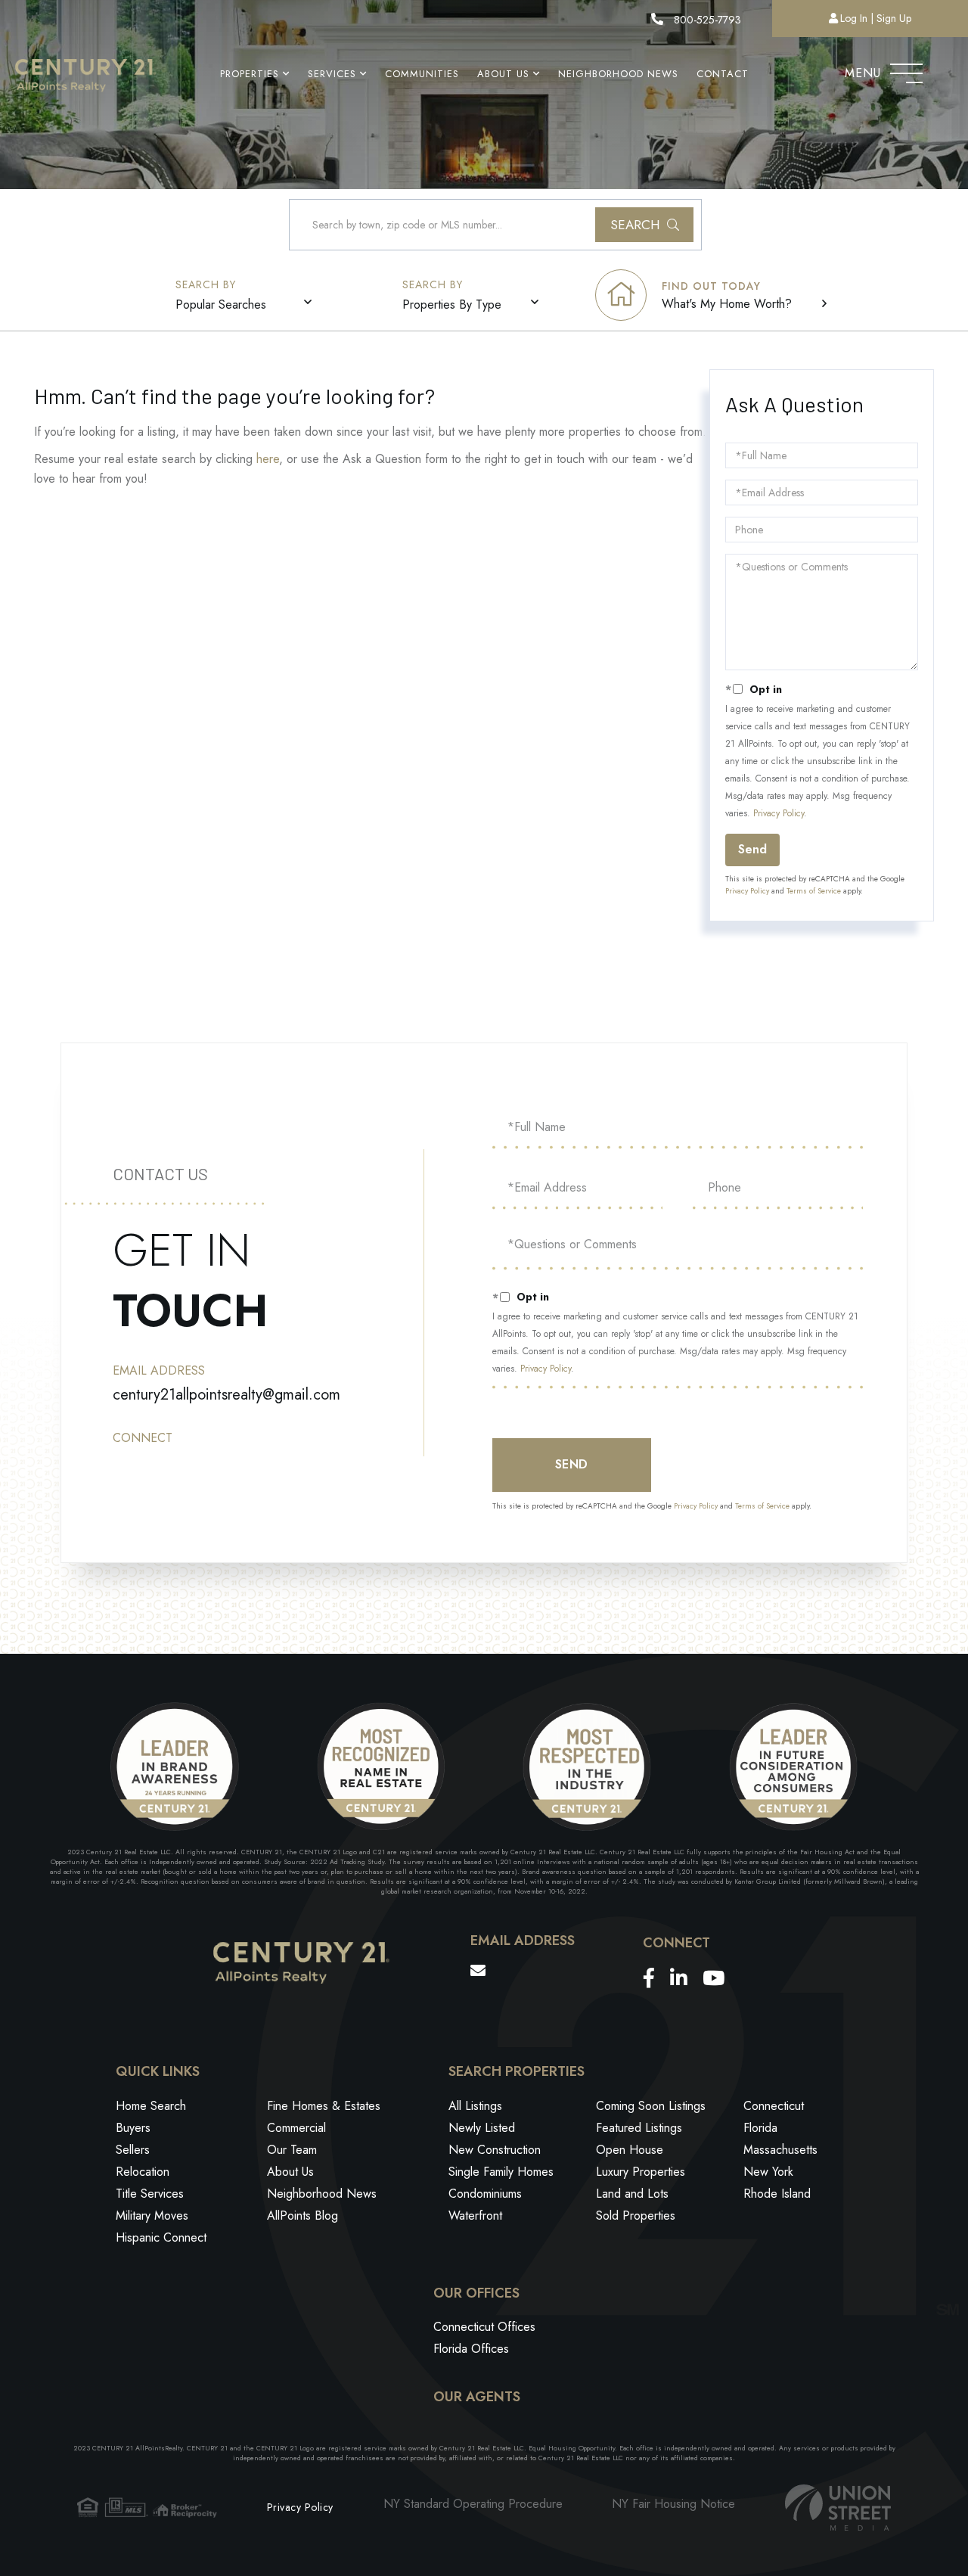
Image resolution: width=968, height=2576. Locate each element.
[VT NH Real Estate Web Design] (838, 2508)
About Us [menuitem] (503, 74)
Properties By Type (452, 305)
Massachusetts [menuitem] (780, 2150)
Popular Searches (221, 305)
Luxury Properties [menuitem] (641, 2172)
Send (752, 849)
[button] (644, 225)
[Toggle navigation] (906, 70)
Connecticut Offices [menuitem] (484, 2327)
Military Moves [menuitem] (152, 2216)
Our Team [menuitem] (292, 2150)
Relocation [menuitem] (143, 2172)
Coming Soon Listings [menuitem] (651, 2106)
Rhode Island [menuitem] (777, 2194)
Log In (854, 18)
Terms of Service (814, 891)
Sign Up (894, 18)
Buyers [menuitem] (133, 2128)
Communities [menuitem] (422, 74)
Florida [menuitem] (760, 2128)
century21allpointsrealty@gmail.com (226, 1395)
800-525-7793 (706, 20)
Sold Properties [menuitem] (636, 2216)
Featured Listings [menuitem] (639, 2128)
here (268, 459)
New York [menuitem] (768, 2172)
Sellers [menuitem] (133, 2150)
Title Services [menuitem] (150, 2194)
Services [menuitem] (332, 74)
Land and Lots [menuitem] (632, 2194)
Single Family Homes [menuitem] (501, 2172)
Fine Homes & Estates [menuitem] (324, 2106)
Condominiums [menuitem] (485, 2194)
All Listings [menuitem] (475, 2106)
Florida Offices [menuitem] (471, 2349)
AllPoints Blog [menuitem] (302, 2216)
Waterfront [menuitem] (475, 2216)
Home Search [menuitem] (151, 2106)
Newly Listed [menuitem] (482, 2128)
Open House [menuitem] (630, 2150)
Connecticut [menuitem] (774, 2106)
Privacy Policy (779, 813)
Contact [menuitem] (723, 74)
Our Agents (477, 2397)
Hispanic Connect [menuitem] (161, 2237)
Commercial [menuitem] (296, 2128)
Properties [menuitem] (250, 74)
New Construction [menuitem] (495, 2150)
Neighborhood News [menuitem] (618, 74)
